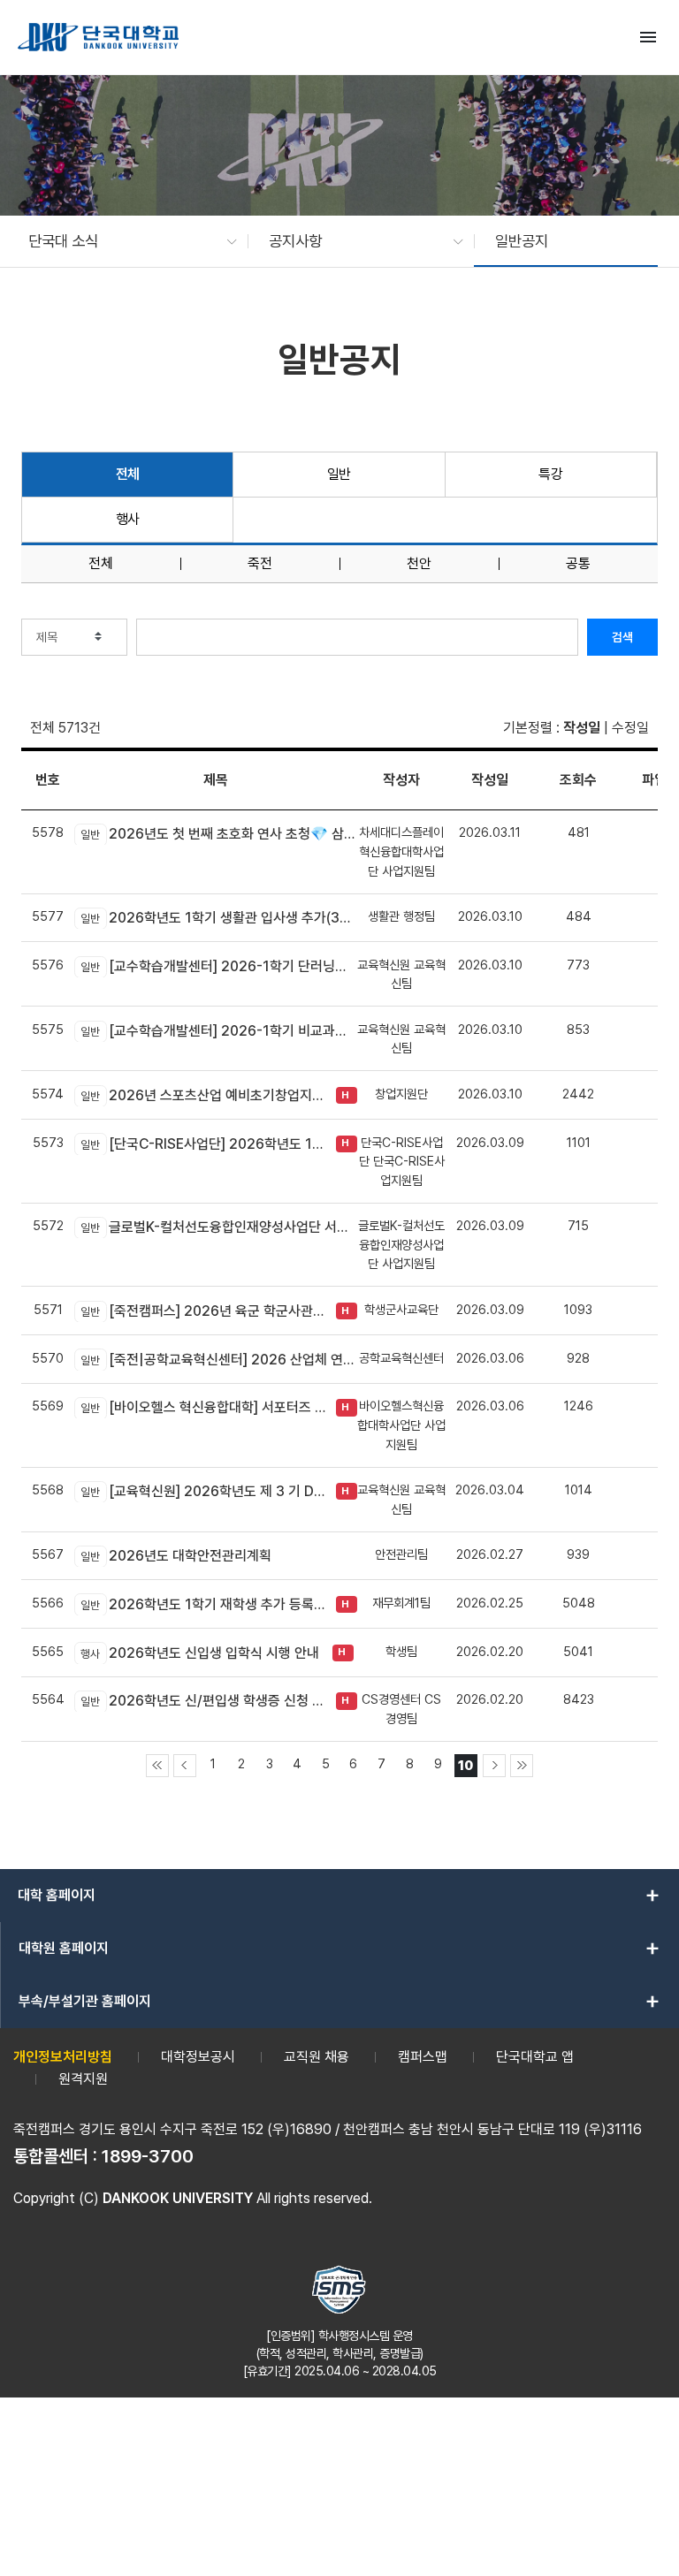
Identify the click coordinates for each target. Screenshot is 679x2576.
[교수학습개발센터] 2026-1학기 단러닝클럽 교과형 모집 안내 (219, 966)
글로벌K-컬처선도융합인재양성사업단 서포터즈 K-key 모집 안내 (219, 1227)
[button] (124, 241)
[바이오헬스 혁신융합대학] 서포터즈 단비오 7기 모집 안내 (204, 1407)
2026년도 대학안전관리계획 (176, 1556)
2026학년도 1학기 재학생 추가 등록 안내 (204, 1604)
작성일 (582, 728)
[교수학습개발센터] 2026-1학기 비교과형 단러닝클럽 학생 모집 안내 (219, 1031)
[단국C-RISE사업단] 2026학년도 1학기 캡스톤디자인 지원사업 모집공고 (204, 1144)
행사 (128, 519)
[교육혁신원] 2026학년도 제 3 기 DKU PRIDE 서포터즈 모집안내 (204, 1491)
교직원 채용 (317, 2057)
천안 (419, 564)
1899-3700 (148, 2156)
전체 (128, 474)
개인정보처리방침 (63, 2057)
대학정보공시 (198, 2057)
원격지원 (83, 2079)
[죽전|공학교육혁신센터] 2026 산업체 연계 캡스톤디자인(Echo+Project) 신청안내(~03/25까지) (219, 1360)
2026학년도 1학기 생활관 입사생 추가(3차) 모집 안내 (219, 918)
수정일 (630, 728)
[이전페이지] (185, 1766)
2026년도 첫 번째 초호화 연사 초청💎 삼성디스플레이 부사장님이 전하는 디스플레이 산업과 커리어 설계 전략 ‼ (219, 834)
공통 (578, 564)
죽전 (260, 564)
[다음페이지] (494, 1766)
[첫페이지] (157, 1766)
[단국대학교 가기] (98, 37)
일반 (339, 474)
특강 (550, 474)
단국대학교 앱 (535, 2057)
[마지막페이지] (522, 1766)
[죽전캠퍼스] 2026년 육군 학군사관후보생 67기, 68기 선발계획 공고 (204, 1311)
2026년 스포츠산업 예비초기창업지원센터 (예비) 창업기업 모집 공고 (204, 1095)
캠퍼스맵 (423, 2057)
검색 (622, 637)
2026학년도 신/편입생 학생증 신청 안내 (204, 1701)
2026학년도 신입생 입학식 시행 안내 (200, 1653)
